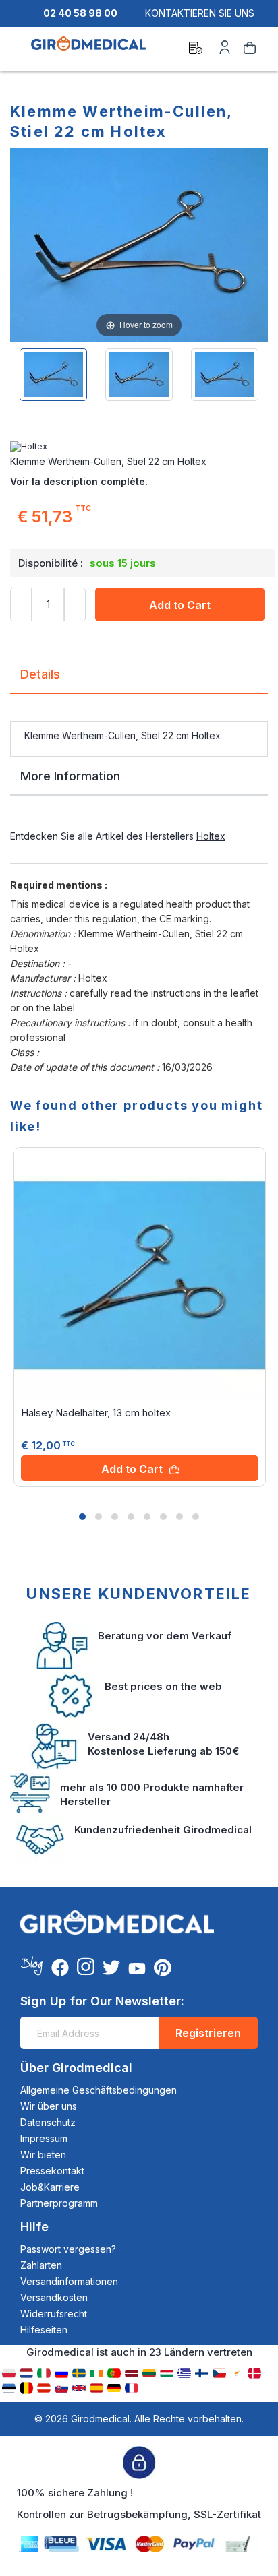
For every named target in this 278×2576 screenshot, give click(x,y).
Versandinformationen (69, 2281)
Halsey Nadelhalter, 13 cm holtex (96, 1413)
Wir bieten (43, 2155)
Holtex (211, 836)
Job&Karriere (50, 2187)
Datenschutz (48, 2122)
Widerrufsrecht (54, 2314)
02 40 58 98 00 (80, 13)
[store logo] (88, 50)
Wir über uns (49, 2106)
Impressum (44, 2138)
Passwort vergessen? (68, 2249)
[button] (82, 1517)
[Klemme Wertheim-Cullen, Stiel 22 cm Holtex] (53, 375)
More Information (70, 776)
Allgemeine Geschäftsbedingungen (99, 2090)
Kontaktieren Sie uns (200, 13)
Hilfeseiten (44, 2330)
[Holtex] (139, 447)
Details (40, 674)
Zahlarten (41, 2265)
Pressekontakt (52, 2171)
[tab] (139, 680)
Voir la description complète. (79, 481)
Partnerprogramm (59, 2203)
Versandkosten (54, 2297)
